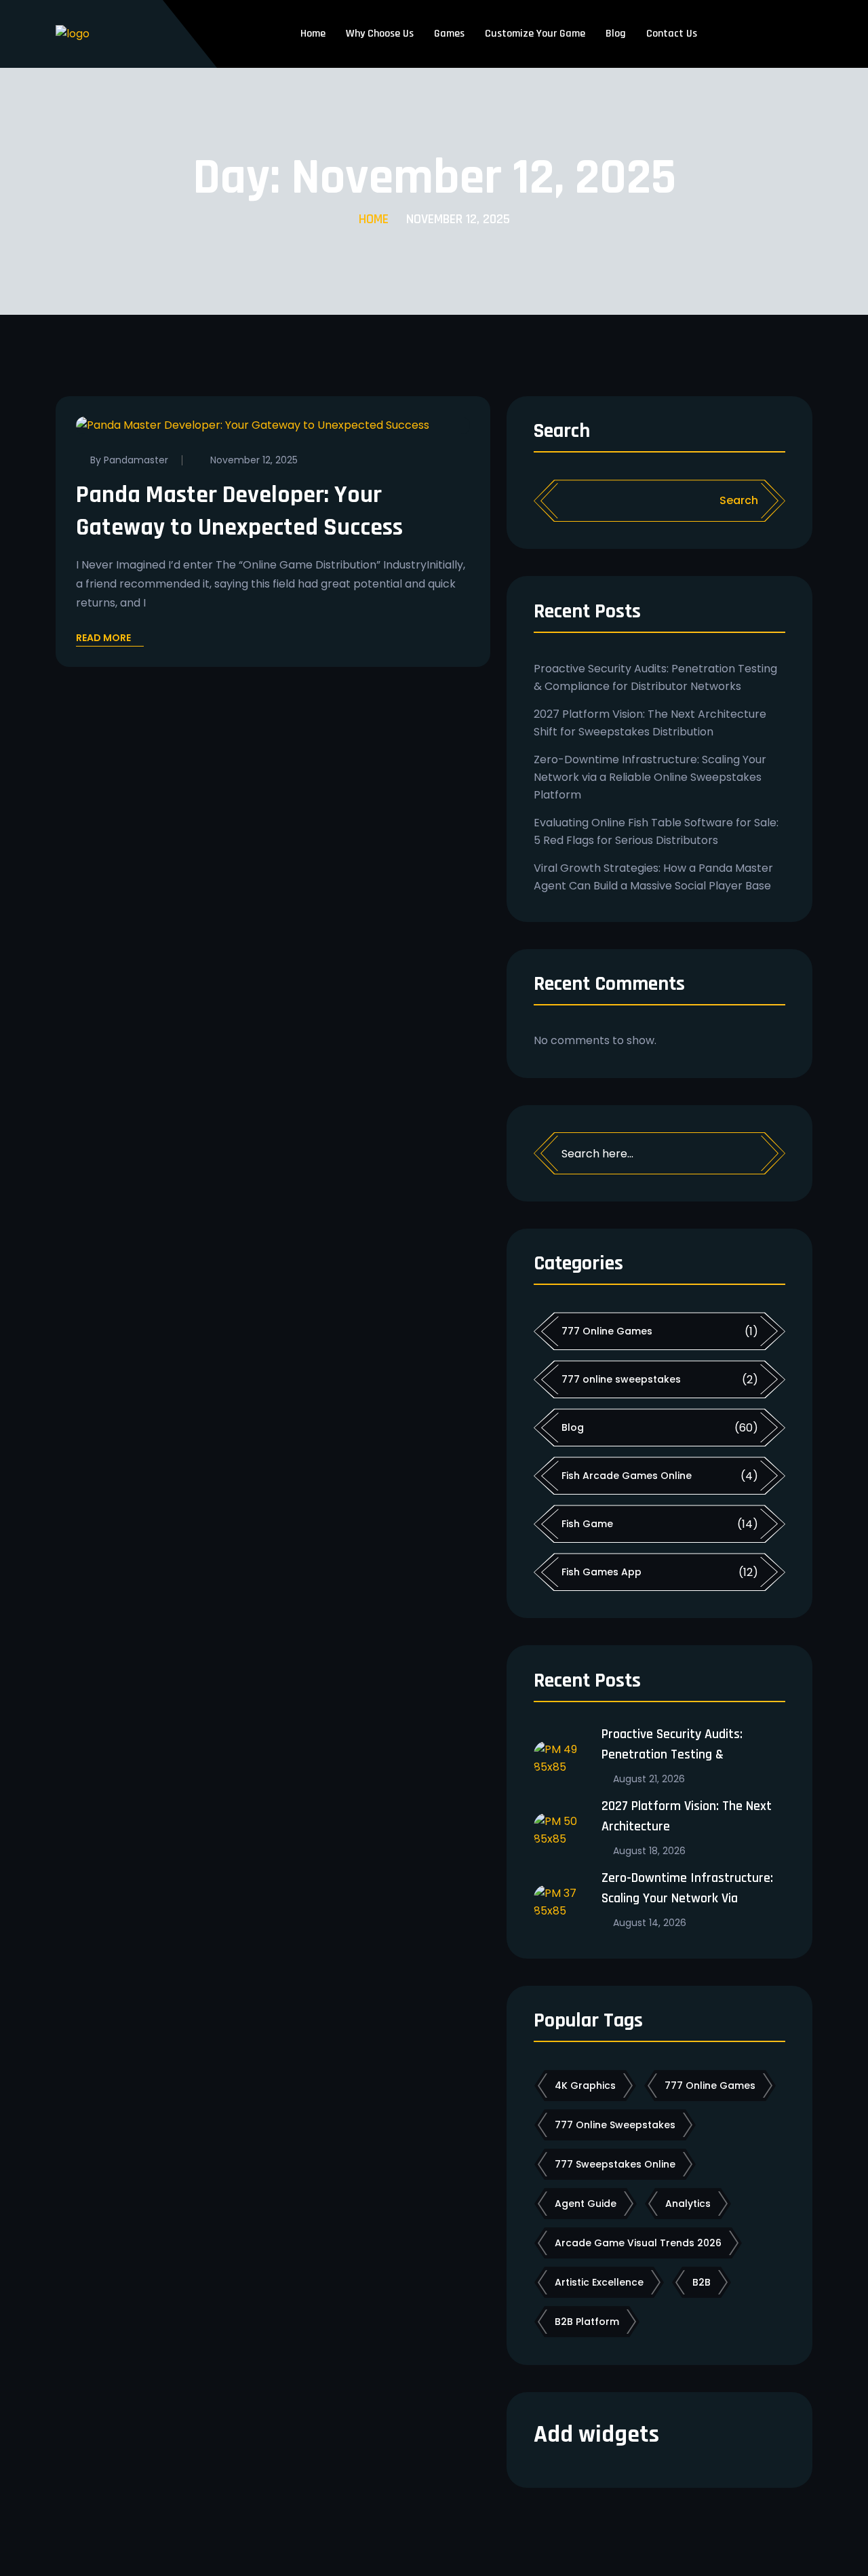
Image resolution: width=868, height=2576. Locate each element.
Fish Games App (601, 1572)
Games (449, 34)
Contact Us (672, 34)
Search (562, 432)
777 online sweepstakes (621, 1379)
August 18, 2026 (649, 1851)
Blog (616, 34)
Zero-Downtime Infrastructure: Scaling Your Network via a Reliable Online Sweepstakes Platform (650, 777)
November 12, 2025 (254, 460)
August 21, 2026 (649, 1779)
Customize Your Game (535, 34)
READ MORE (103, 639)
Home (313, 34)
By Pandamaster (129, 460)
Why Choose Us (380, 34)
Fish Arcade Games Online (627, 1476)
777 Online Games (607, 1331)
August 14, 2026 (650, 1923)
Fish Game (587, 1524)
